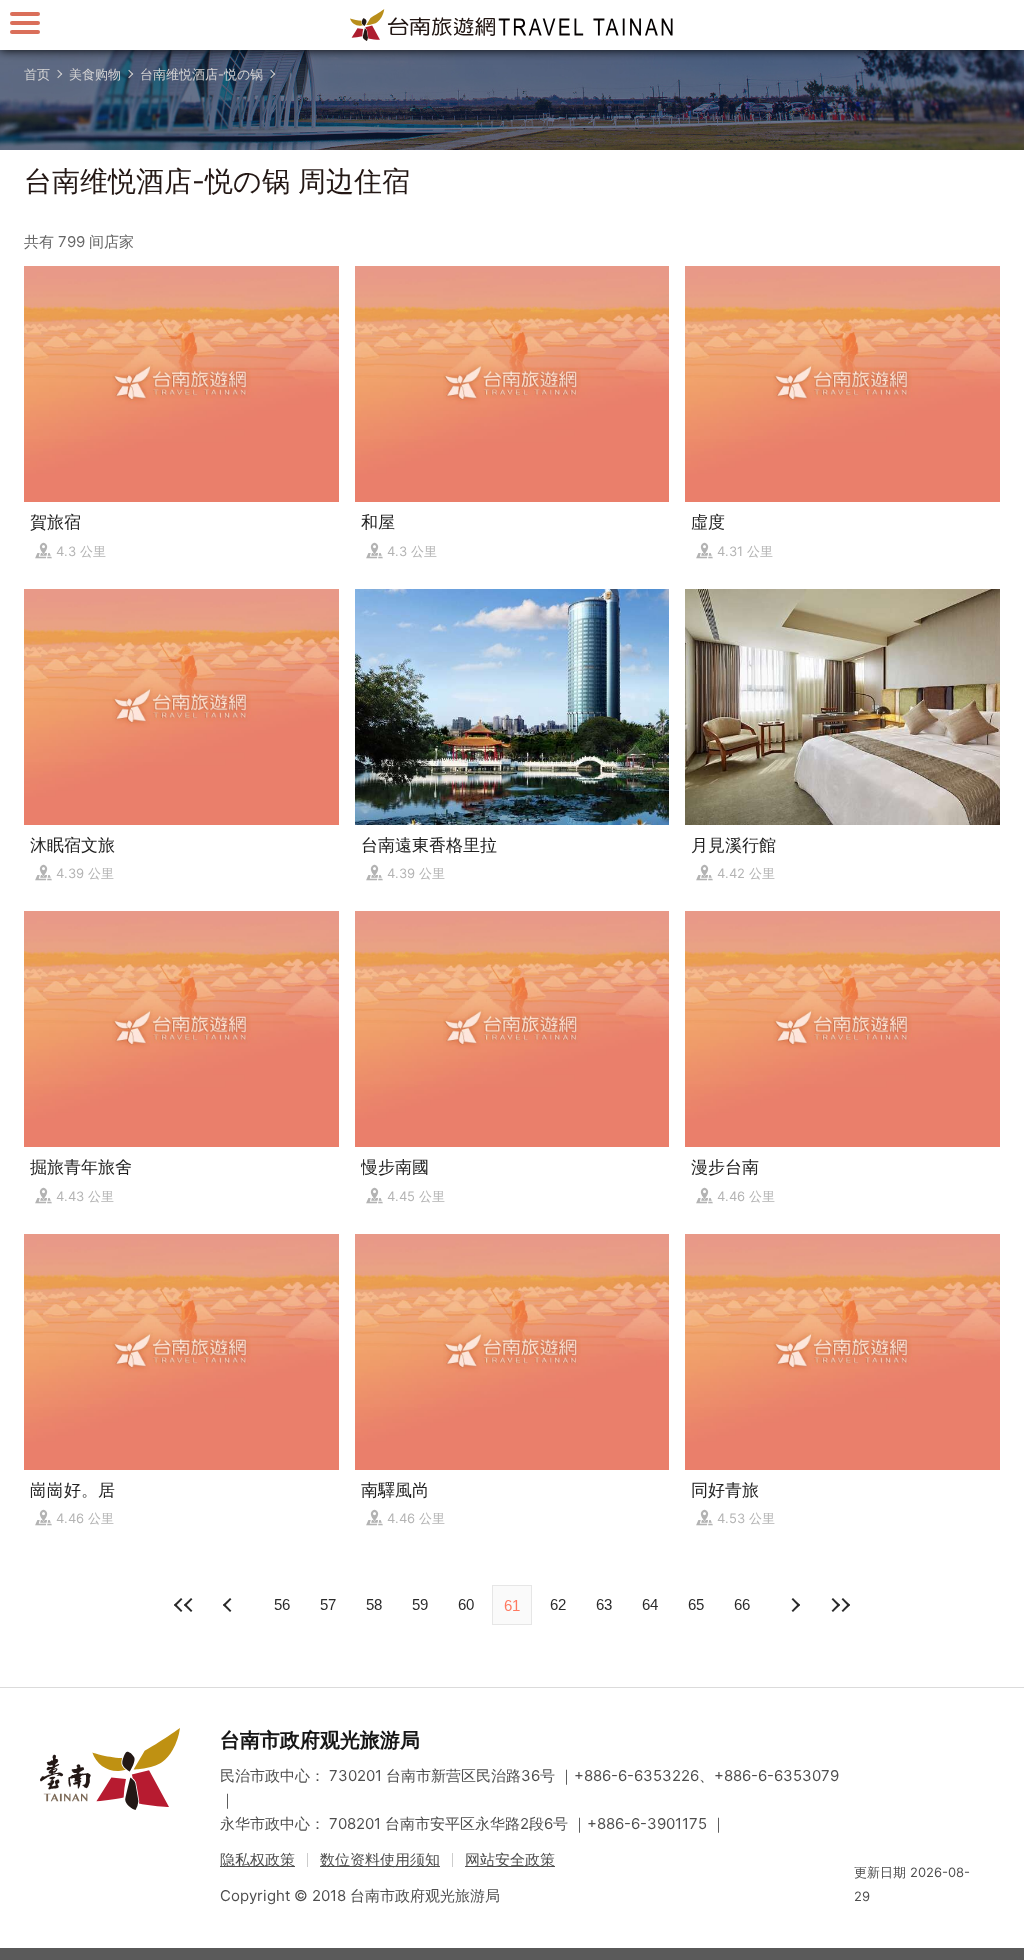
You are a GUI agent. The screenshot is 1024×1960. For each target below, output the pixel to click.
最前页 (184, 1605)
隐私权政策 (257, 1859)
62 (558, 1604)
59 (420, 1604)
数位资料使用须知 (380, 1859)
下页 (230, 1605)
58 (374, 1604)
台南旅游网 (512, 25)
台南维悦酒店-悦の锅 (201, 74)
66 (742, 1604)
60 (466, 1604)
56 (282, 1604)
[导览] (25, 22)
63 (604, 1604)
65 (696, 1604)
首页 (37, 74)
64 (650, 1604)
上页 (794, 1605)
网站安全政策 (510, 1859)
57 (328, 1604)
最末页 (840, 1605)
